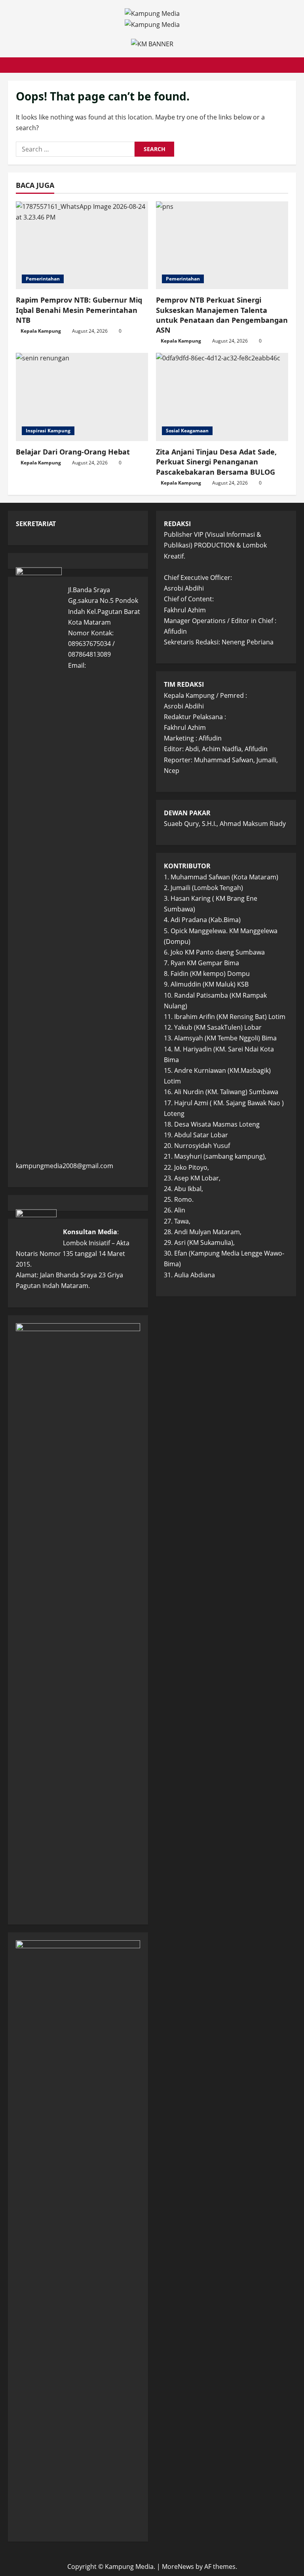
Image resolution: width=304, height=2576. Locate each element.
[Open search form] (294, 65)
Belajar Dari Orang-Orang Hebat (73, 452)
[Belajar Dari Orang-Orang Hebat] (82, 397)
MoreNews (178, 2567)
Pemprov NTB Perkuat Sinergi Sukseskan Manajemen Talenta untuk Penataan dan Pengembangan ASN (222, 315)
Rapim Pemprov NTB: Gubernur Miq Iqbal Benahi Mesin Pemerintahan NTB (79, 310)
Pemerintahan (43, 279)
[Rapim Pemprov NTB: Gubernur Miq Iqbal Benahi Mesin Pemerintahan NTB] (82, 245)
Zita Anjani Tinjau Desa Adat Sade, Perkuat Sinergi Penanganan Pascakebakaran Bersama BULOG (216, 462)
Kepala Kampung (41, 331)
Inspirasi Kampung (48, 431)
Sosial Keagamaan (187, 431)
